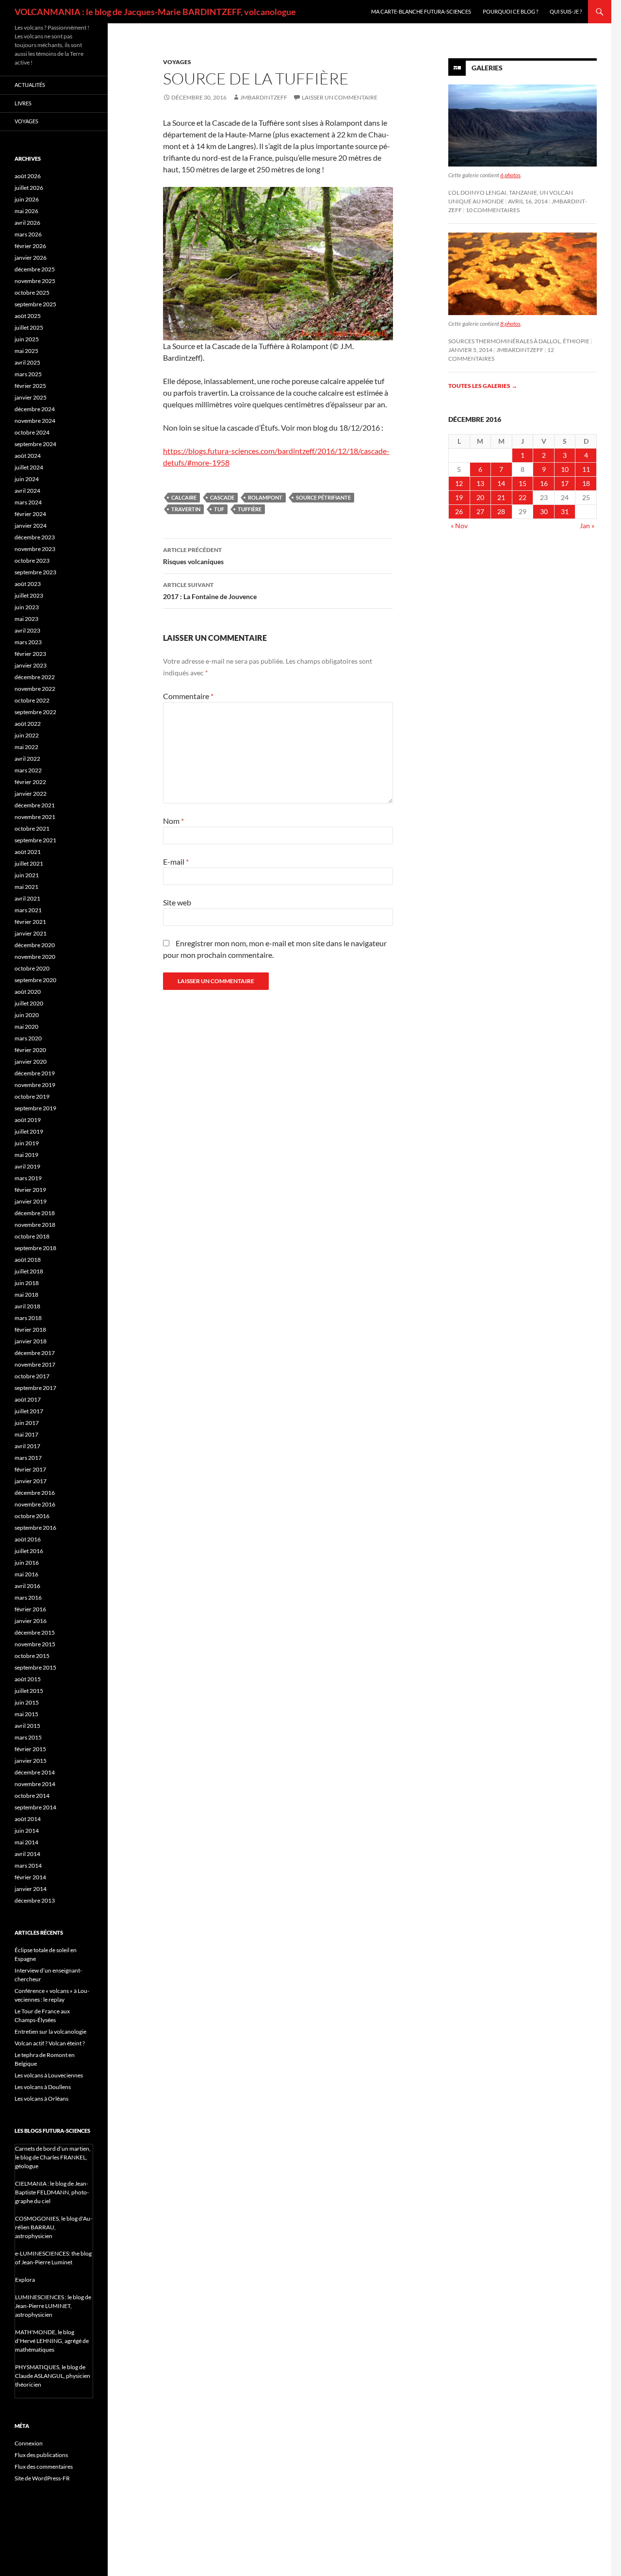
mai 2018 (26, 1295)
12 (459, 483)
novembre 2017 (35, 1364)
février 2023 (30, 654)
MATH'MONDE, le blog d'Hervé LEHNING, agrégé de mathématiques (52, 2341)
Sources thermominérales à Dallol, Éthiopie (519, 341)
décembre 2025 (35, 269)
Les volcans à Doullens (43, 2087)
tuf (219, 509)
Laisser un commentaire (340, 97)
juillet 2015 (29, 1691)
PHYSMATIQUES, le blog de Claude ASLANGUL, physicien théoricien (53, 2376)
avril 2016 (27, 1586)
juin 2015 (27, 1702)
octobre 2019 (32, 1096)
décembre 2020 (35, 945)
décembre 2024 (35, 409)
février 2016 (30, 1609)
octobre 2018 (32, 1236)
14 (501, 483)
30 (544, 511)
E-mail (176, 861)
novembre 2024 (35, 421)
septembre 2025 (35, 304)
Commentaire (188, 696)
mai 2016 (26, 1574)
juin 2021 (27, 875)
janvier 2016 (31, 1621)
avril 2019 (27, 1166)
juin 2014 (27, 1831)
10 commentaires (493, 210)
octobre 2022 (32, 700)
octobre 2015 (32, 1656)
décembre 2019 (35, 1073)
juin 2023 (27, 607)
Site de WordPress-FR (42, 2478)
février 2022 (30, 782)
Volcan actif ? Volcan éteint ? (50, 2043)
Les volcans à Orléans (41, 2099)
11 (586, 469)
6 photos (510, 175)
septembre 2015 (35, 1667)
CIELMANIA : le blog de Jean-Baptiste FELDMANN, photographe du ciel (52, 2192)
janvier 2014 (31, 1889)
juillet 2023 (29, 595)
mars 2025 (28, 374)
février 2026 (30, 246)
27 (480, 511)
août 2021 (28, 852)
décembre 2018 (35, 1213)
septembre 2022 (35, 712)
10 (565, 469)
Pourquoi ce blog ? (510, 11)
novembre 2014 (35, 1784)
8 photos (510, 324)
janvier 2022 (31, 794)
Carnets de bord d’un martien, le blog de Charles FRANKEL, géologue (53, 2157)
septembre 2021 (35, 840)
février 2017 (30, 1469)
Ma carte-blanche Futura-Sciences (421, 11)
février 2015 (30, 1749)
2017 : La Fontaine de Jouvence (210, 591)
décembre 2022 (35, 677)
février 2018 (30, 1330)
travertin (186, 509)
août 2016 (28, 1539)
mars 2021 (28, 910)
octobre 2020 (32, 968)
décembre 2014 (35, 1772)
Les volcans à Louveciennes (49, 2075)
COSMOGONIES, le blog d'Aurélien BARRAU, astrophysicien (54, 2227)
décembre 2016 (35, 1493)
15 (523, 483)
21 (501, 497)
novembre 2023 (35, 549)
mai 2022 (26, 747)
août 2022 (28, 724)
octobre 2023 (32, 560)
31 (565, 511)
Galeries (487, 68)
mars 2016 (28, 1597)
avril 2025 (27, 362)
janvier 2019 (31, 1201)
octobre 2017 (32, 1376)
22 (523, 497)
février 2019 (30, 1190)
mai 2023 (26, 619)
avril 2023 (27, 630)
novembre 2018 (35, 1225)
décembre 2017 (35, 1353)
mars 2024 (28, 502)
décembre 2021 (35, 805)
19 (459, 497)
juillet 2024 (29, 467)
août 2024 (28, 456)
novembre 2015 (35, 1644)
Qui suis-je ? (566, 11)
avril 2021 (27, 898)
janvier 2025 (31, 397)
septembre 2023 (35, 572)
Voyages (177, 62)
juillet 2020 (29, 1003)
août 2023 (28, 584)
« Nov (459, 526)
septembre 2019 (35, 1108)
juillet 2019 (29, 1131)
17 (565, 483)
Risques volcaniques (193, 556)
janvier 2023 (31, 665)
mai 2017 (26, 1434)
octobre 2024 (32, 432)
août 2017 (28, 1399)
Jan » (587, 526)
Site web (177, 902)
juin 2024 (27, 479)
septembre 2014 (35, 1807)
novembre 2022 (35, 689)
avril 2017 (27, 1446)
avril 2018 (27, 1306)
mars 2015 (28, 1737)
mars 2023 (28, 642)
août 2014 (28, 1819)
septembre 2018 (35, 1248)
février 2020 (30, 1050)
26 (459, 511)
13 (480, 483)
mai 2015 (26, 1714)
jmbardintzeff (264, 97)
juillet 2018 (29, 1271)
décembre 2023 (35, 537)
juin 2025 (27, 339)
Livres (23, 103)
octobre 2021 (32, 828)
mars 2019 (28, 1178)
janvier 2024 (31, 526)
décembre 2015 (35, 1632)
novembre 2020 (35, 957)
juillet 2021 (29, 863)
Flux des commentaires (44, 2467)
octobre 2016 (32, 1516)
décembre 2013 (35, 1900)
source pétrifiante (323, 497)
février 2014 (30, 1877)
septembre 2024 (35, 444)
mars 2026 (28, 234)
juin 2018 (27, 1283)
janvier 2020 (31, 1062)
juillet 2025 (29, 327)
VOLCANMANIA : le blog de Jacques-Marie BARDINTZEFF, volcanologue (155, 12)
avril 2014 (27, 1854)
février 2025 (30, 386)
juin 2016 (27, 1563)
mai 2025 (26, 351)
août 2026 (28, 176)
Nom (173, 821)
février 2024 (30, 514)
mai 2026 (26, 211)
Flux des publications (41, 2455)
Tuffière (250, 509)
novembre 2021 (35, 817)
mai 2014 (26, 1842)
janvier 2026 (31, 258)
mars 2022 (28, 770)
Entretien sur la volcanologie (50, 2032)
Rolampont (265, 497)
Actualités (30, 85)
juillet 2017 (29, 1411)
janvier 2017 (31, 1481)
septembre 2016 (35, 1528)
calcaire (184, 497)
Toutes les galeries (483, 386)
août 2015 (28, 1679)
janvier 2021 (31, 933)
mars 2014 (28, 1865)
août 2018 (28, 1260)
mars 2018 (28, 1318)
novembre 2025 (35, 281)
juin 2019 (27, 1143)
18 (586, 483)
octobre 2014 (32, 1796)
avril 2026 (27, 223)
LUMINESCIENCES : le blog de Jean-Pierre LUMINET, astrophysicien (53, 2306)
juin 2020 (27, 1015)
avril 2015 (27, 1726)
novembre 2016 (35, 1504)
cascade (222, 497)
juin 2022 (27, 735)
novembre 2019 (35, 1085)
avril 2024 (27, 491)
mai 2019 (26, 1155)
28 (501, 511)
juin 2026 (27, 199)
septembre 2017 (35, 1388)
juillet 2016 (29, 1551)
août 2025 (28, 316)
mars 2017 (28, 1458)
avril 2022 (27, 759)
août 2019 (28, 1120)
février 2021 (30, 922)
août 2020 (28, 992)
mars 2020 (28, 1038)
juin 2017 (27, 1423)
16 (544, 483)
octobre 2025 (32, 293)
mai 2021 (26, 887)
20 (480, 497)
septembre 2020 (35, 980)
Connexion (29, 2443)
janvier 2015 (31, 1761)
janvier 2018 (31, 1341)
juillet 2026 (29, 188)
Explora (25, 2280)
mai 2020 (26, 1027)
